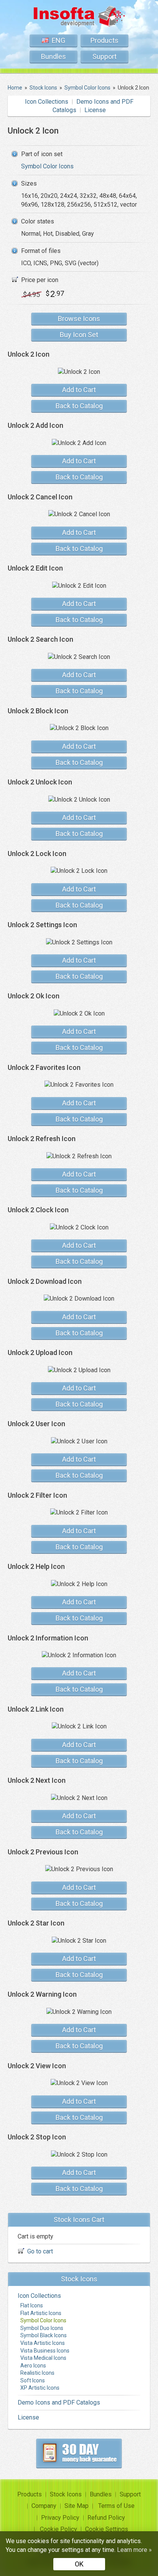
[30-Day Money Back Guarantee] (79, 2453)
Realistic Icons (37, 2373)
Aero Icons (33, 2366)
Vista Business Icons (45, 2351)
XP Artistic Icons (40, 2388)
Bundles (53, 56)
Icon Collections (47, 102)
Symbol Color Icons (47, 166)
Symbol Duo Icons (42, 2328)
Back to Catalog (79, 406)
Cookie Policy (58, 2529)
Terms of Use (116, 2506)
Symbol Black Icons (44, 2335)
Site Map (77, 2506)
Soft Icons (33, 2380)
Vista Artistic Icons (43, 2343)
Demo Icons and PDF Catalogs (59, 2402)
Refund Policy (106, 2518)
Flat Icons (32, 2305)
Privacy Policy (60, 2518)
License (95, 110)
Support (105, 56)
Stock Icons (66, 2494)
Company (44, 2506)
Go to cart (40, 2251)
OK (79, 2564)
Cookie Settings (107, 2529)
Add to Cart (79, 390)
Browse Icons (79, 319)
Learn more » (134, 2550)
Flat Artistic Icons (41, 2313)
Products (105, 40)
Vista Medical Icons (43, 2358)
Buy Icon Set (79, 335)
